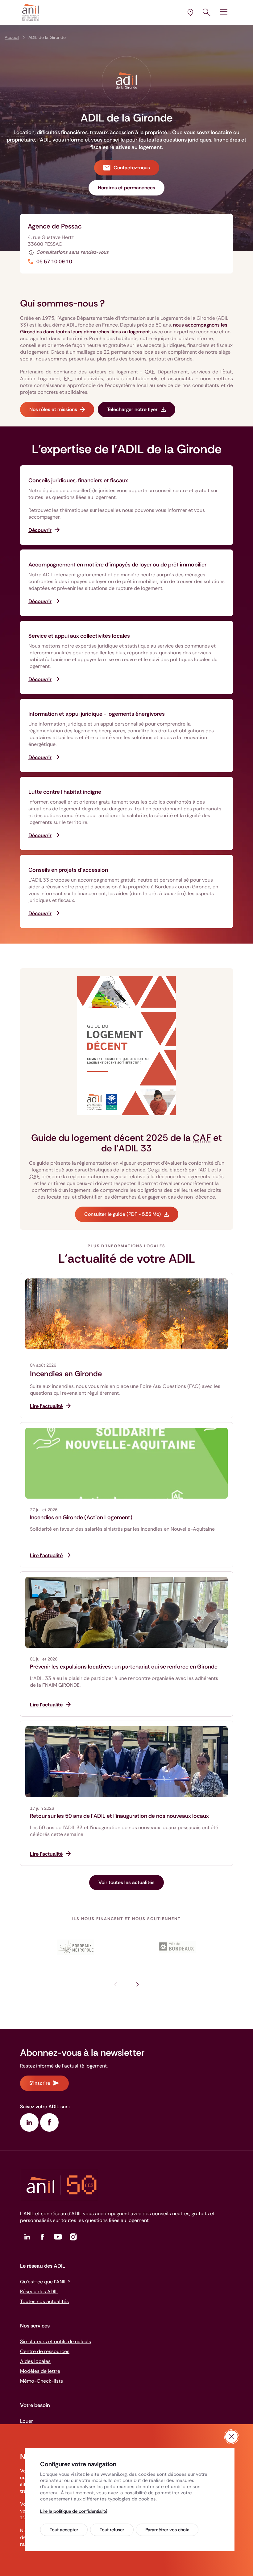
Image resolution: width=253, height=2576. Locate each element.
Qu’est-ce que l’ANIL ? (45, 2282)
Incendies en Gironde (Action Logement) (81, 1517)
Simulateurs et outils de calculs (56, 2341)
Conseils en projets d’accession (68, 870)
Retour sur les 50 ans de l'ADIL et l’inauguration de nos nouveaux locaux (119, 1816)
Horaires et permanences (126, 188)
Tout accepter (64, 2530)
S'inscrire (40, 2083)
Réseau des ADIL (39, 2292)
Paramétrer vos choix (167, 2530)
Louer (27, 2421)
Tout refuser (112, 2530)
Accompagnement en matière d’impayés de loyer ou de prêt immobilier (117, 565)
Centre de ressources (45, 2351)
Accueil (12, 37)
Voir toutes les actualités (126, 1882)
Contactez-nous (132, 168)
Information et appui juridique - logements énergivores (97, 714)
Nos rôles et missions (53, 409)
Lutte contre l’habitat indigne (65, 792)
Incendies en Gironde (66, 1374)
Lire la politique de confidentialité (74, 2511)
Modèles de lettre (40, 2371)
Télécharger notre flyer (132, 409)
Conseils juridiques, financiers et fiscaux (78, 480)
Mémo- (41, 2381)
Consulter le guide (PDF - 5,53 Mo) (122, 1214)
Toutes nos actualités (44, 2301)
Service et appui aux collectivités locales (79, 636)
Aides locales (35, 2361)
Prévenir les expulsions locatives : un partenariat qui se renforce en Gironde (124, 1667)
